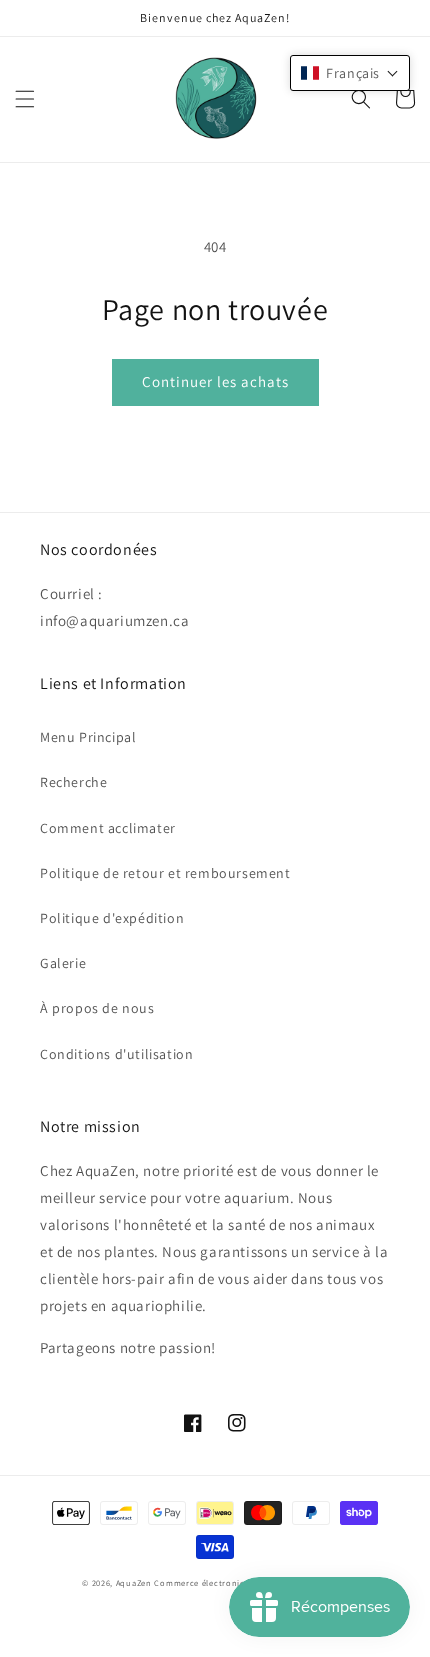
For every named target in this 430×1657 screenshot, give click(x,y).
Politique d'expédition (112, 918)
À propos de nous (97, 1008)
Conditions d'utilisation (116, 1054)
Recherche (73, 782)
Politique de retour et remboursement (165, 873)
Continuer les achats (215, 381)
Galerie (63, 963)
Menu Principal (88, 737)
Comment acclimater (108, 828)
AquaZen (134, 1582)
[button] (25, 99)
